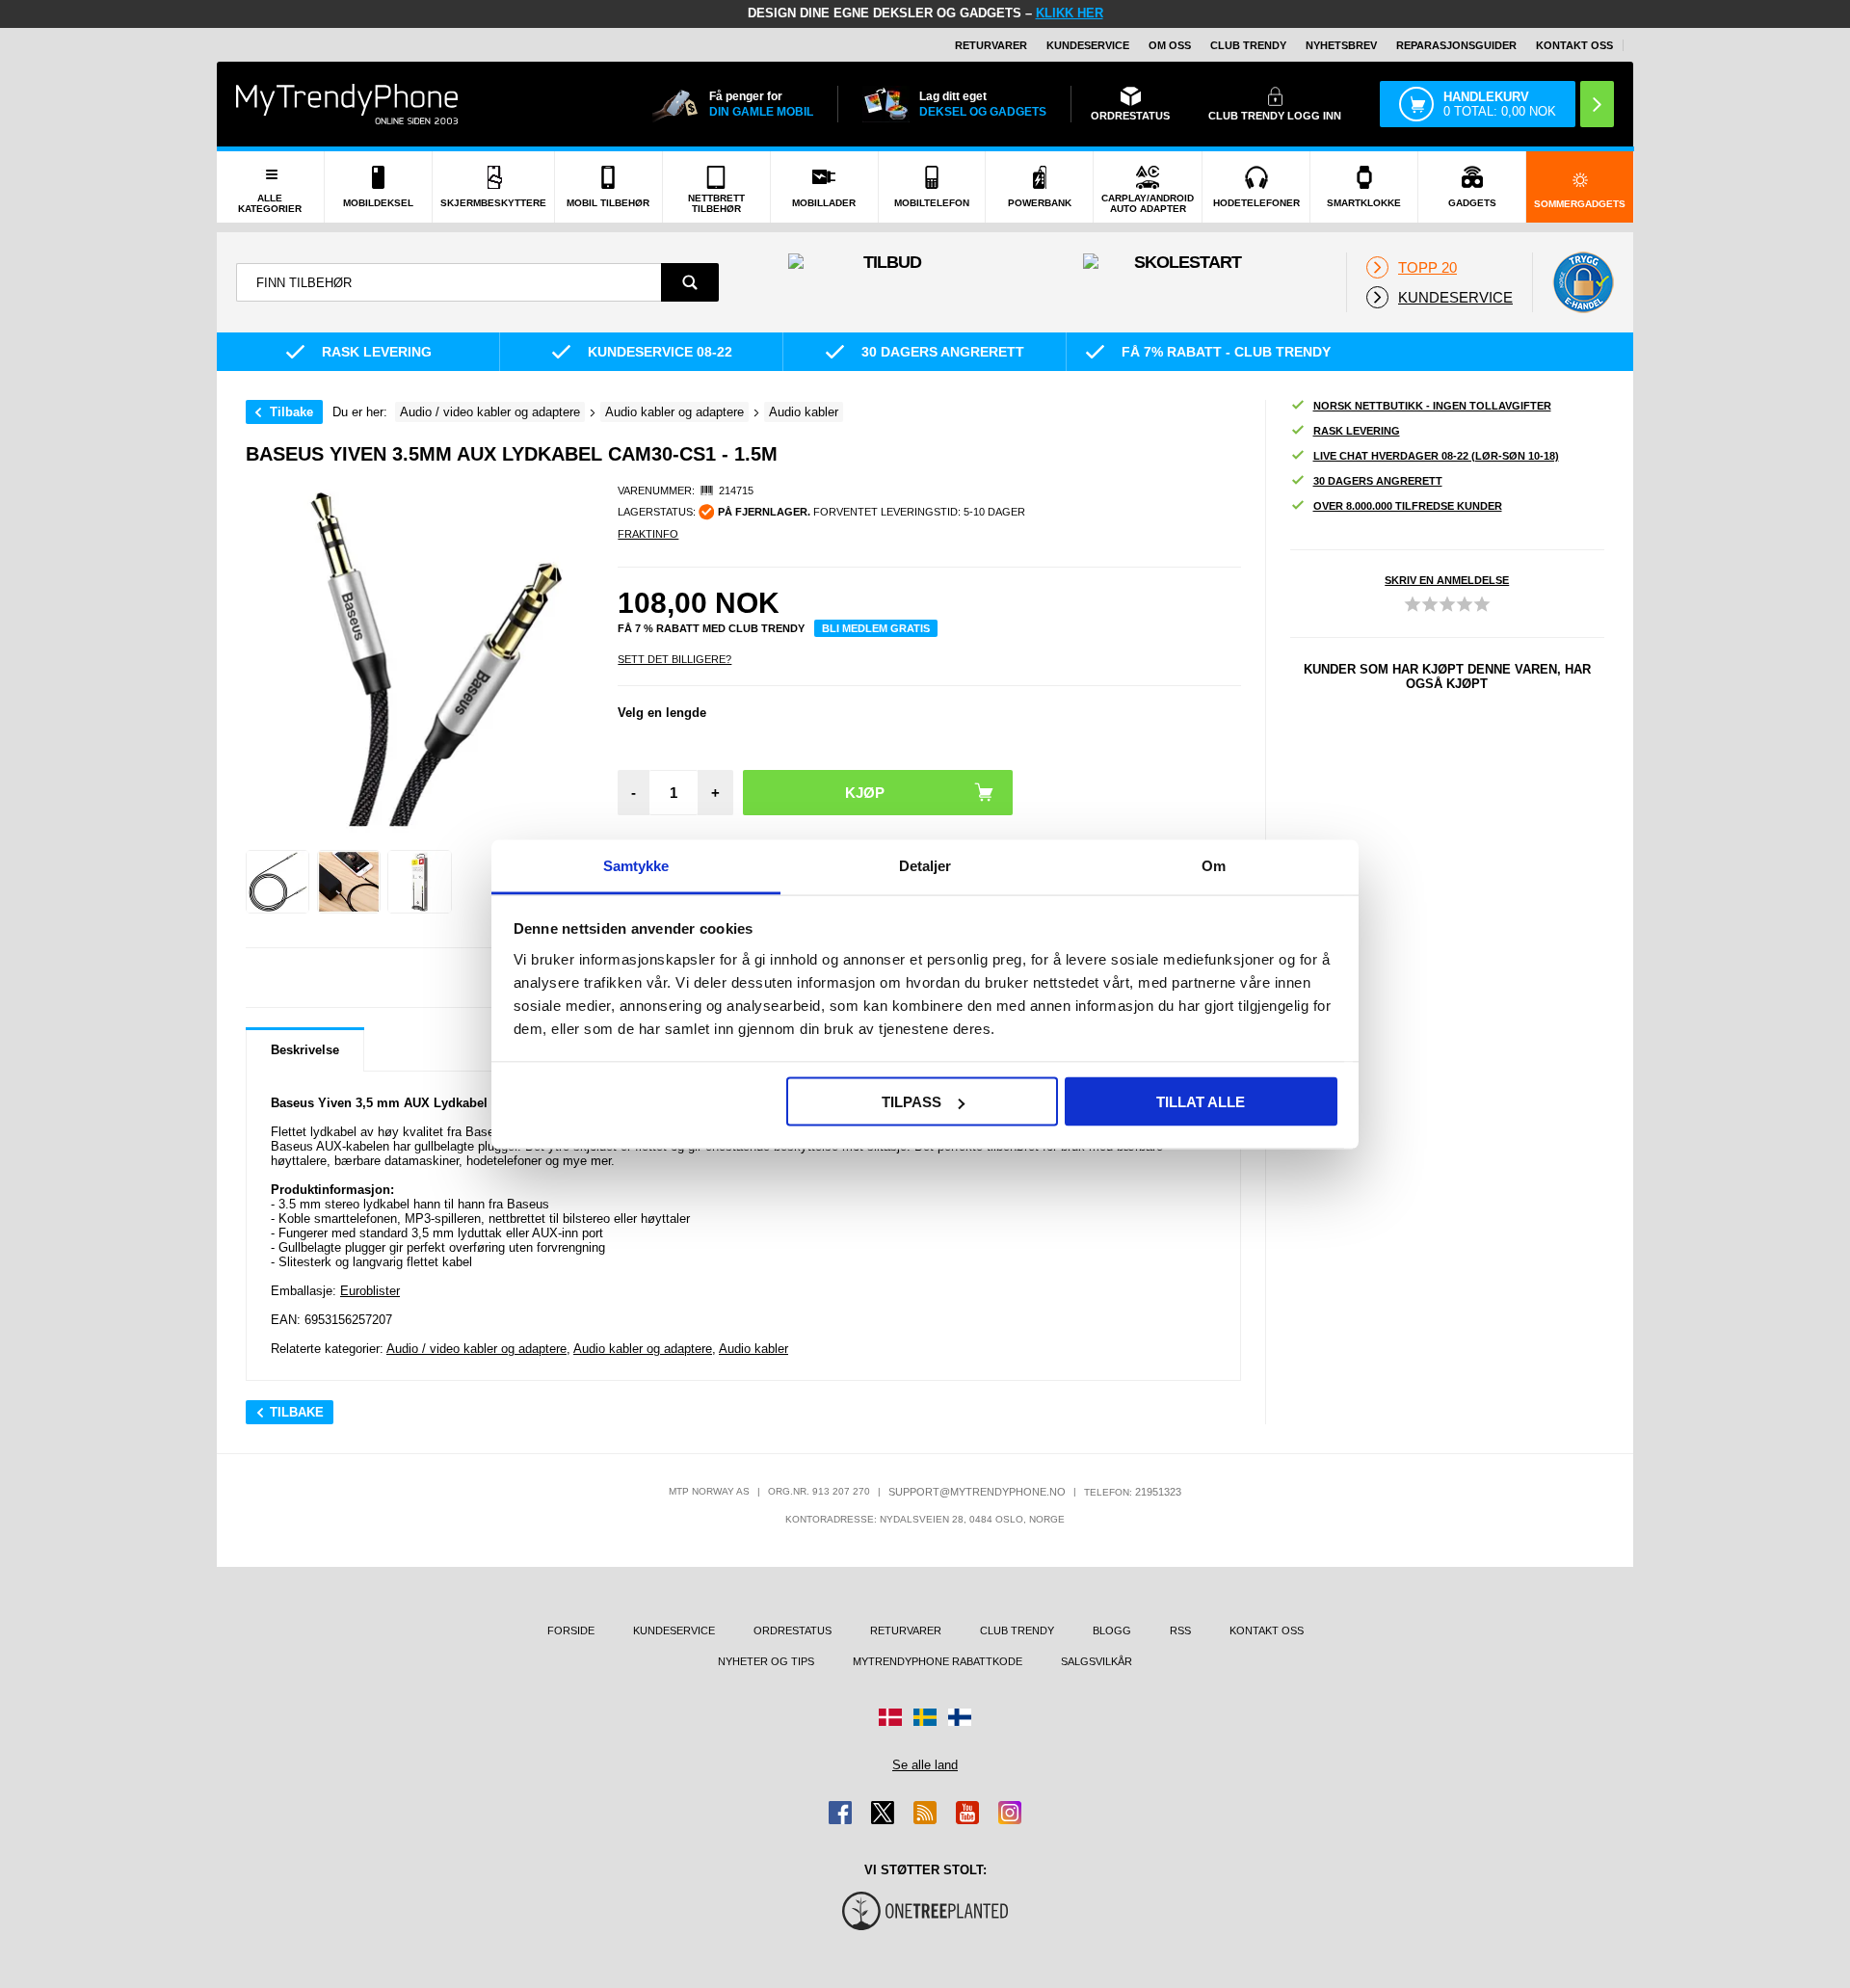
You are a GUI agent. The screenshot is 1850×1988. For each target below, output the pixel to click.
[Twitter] (883, 1813)
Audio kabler (753, 1349)
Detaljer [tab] (925, 865)
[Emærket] (1583, 282)
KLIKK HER (1070, 13)
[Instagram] (1010, 1813)
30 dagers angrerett (1378, 481)
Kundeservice (1088, 45)
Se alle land (925, 1765)
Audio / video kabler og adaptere (476, 1349)
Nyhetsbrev (1341, 45)
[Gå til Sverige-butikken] (925, 1717)
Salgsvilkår (1097, 1661)
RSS (1180, 1630)
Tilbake (291, 412)
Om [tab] (1214, 865)
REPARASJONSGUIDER (1456, 45)
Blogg (1112, 1630)
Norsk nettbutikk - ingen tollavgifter (1432, 406)
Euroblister (370, 1291)
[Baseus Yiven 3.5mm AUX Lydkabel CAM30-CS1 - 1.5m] (277, 882)
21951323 (1158, 1492)
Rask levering (1357, 431)
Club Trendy (1248, 45)
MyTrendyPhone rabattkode (938, 1661)
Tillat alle (1201, 1102)
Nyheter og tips (766, 1661)
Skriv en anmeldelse (1447, 580)
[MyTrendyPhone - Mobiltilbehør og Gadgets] (347, 104)
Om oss (1170, 45)
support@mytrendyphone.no (977, 1492)
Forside (571, 1630)
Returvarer (991, 45)
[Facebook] (840, 1813)
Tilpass (912, 1102)
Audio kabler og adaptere (643, 1349)
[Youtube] (967, 1813)
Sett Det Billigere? (674, 659)
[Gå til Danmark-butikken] (890, 1717)
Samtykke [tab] (636, 865)
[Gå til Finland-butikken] (960, 1717)
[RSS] (925, 1813)
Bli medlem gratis (876, 628)
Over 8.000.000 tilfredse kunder (1408, 506)
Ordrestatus (793, 1630)
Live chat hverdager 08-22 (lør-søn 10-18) (1436, 456)
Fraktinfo (648, 534)
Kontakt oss (1574, 45)
